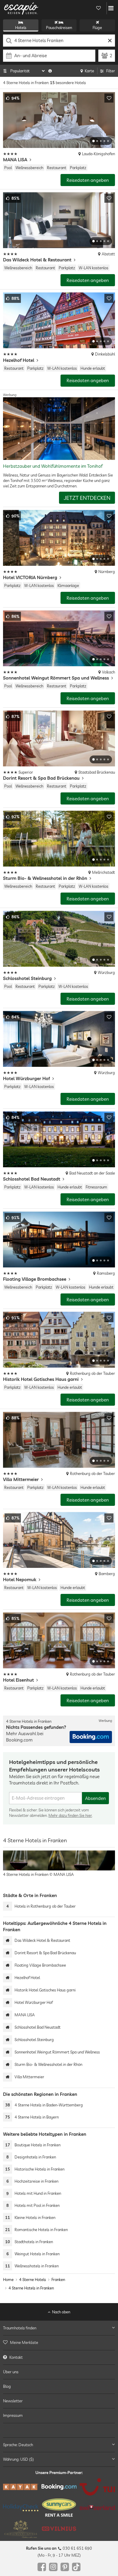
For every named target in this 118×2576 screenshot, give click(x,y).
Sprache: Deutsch (18, 2444)
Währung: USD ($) (18, 2459)
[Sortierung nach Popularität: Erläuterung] (50, 71)
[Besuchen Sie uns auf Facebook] (42, 2567)
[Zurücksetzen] (110, 41)
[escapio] (21, 8)
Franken (58, 2279)
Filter (111, 71)
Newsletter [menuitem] (13, 2401)
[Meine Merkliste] (98, 8)
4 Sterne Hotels (33, 2279)
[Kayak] (21, 2487)
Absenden (95, 1798)
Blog (7, 2386)
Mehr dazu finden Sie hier (70, 1815)
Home (8, 2279)
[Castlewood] (21, 2529)
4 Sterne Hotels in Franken (31, 2288)
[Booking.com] (59, 2487)
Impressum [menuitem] (13, 2415)
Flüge (97, 28)
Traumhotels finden (20, 2328)
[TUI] (97, 2487)
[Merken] (109, 98)
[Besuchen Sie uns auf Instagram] (53, 2567)
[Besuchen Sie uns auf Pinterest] (65, 2567)
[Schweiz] (97, 2508)
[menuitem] (59, 2342)
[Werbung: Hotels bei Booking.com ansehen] (91, 1737)
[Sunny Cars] (59, 2508)
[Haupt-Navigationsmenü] (111, 8)
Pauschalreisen (59, 28)
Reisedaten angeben (88, 180)
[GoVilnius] (59, 2529)
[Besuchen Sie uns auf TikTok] (76, 2567)
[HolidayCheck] (21, 2507)
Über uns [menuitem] (11, 2372)
